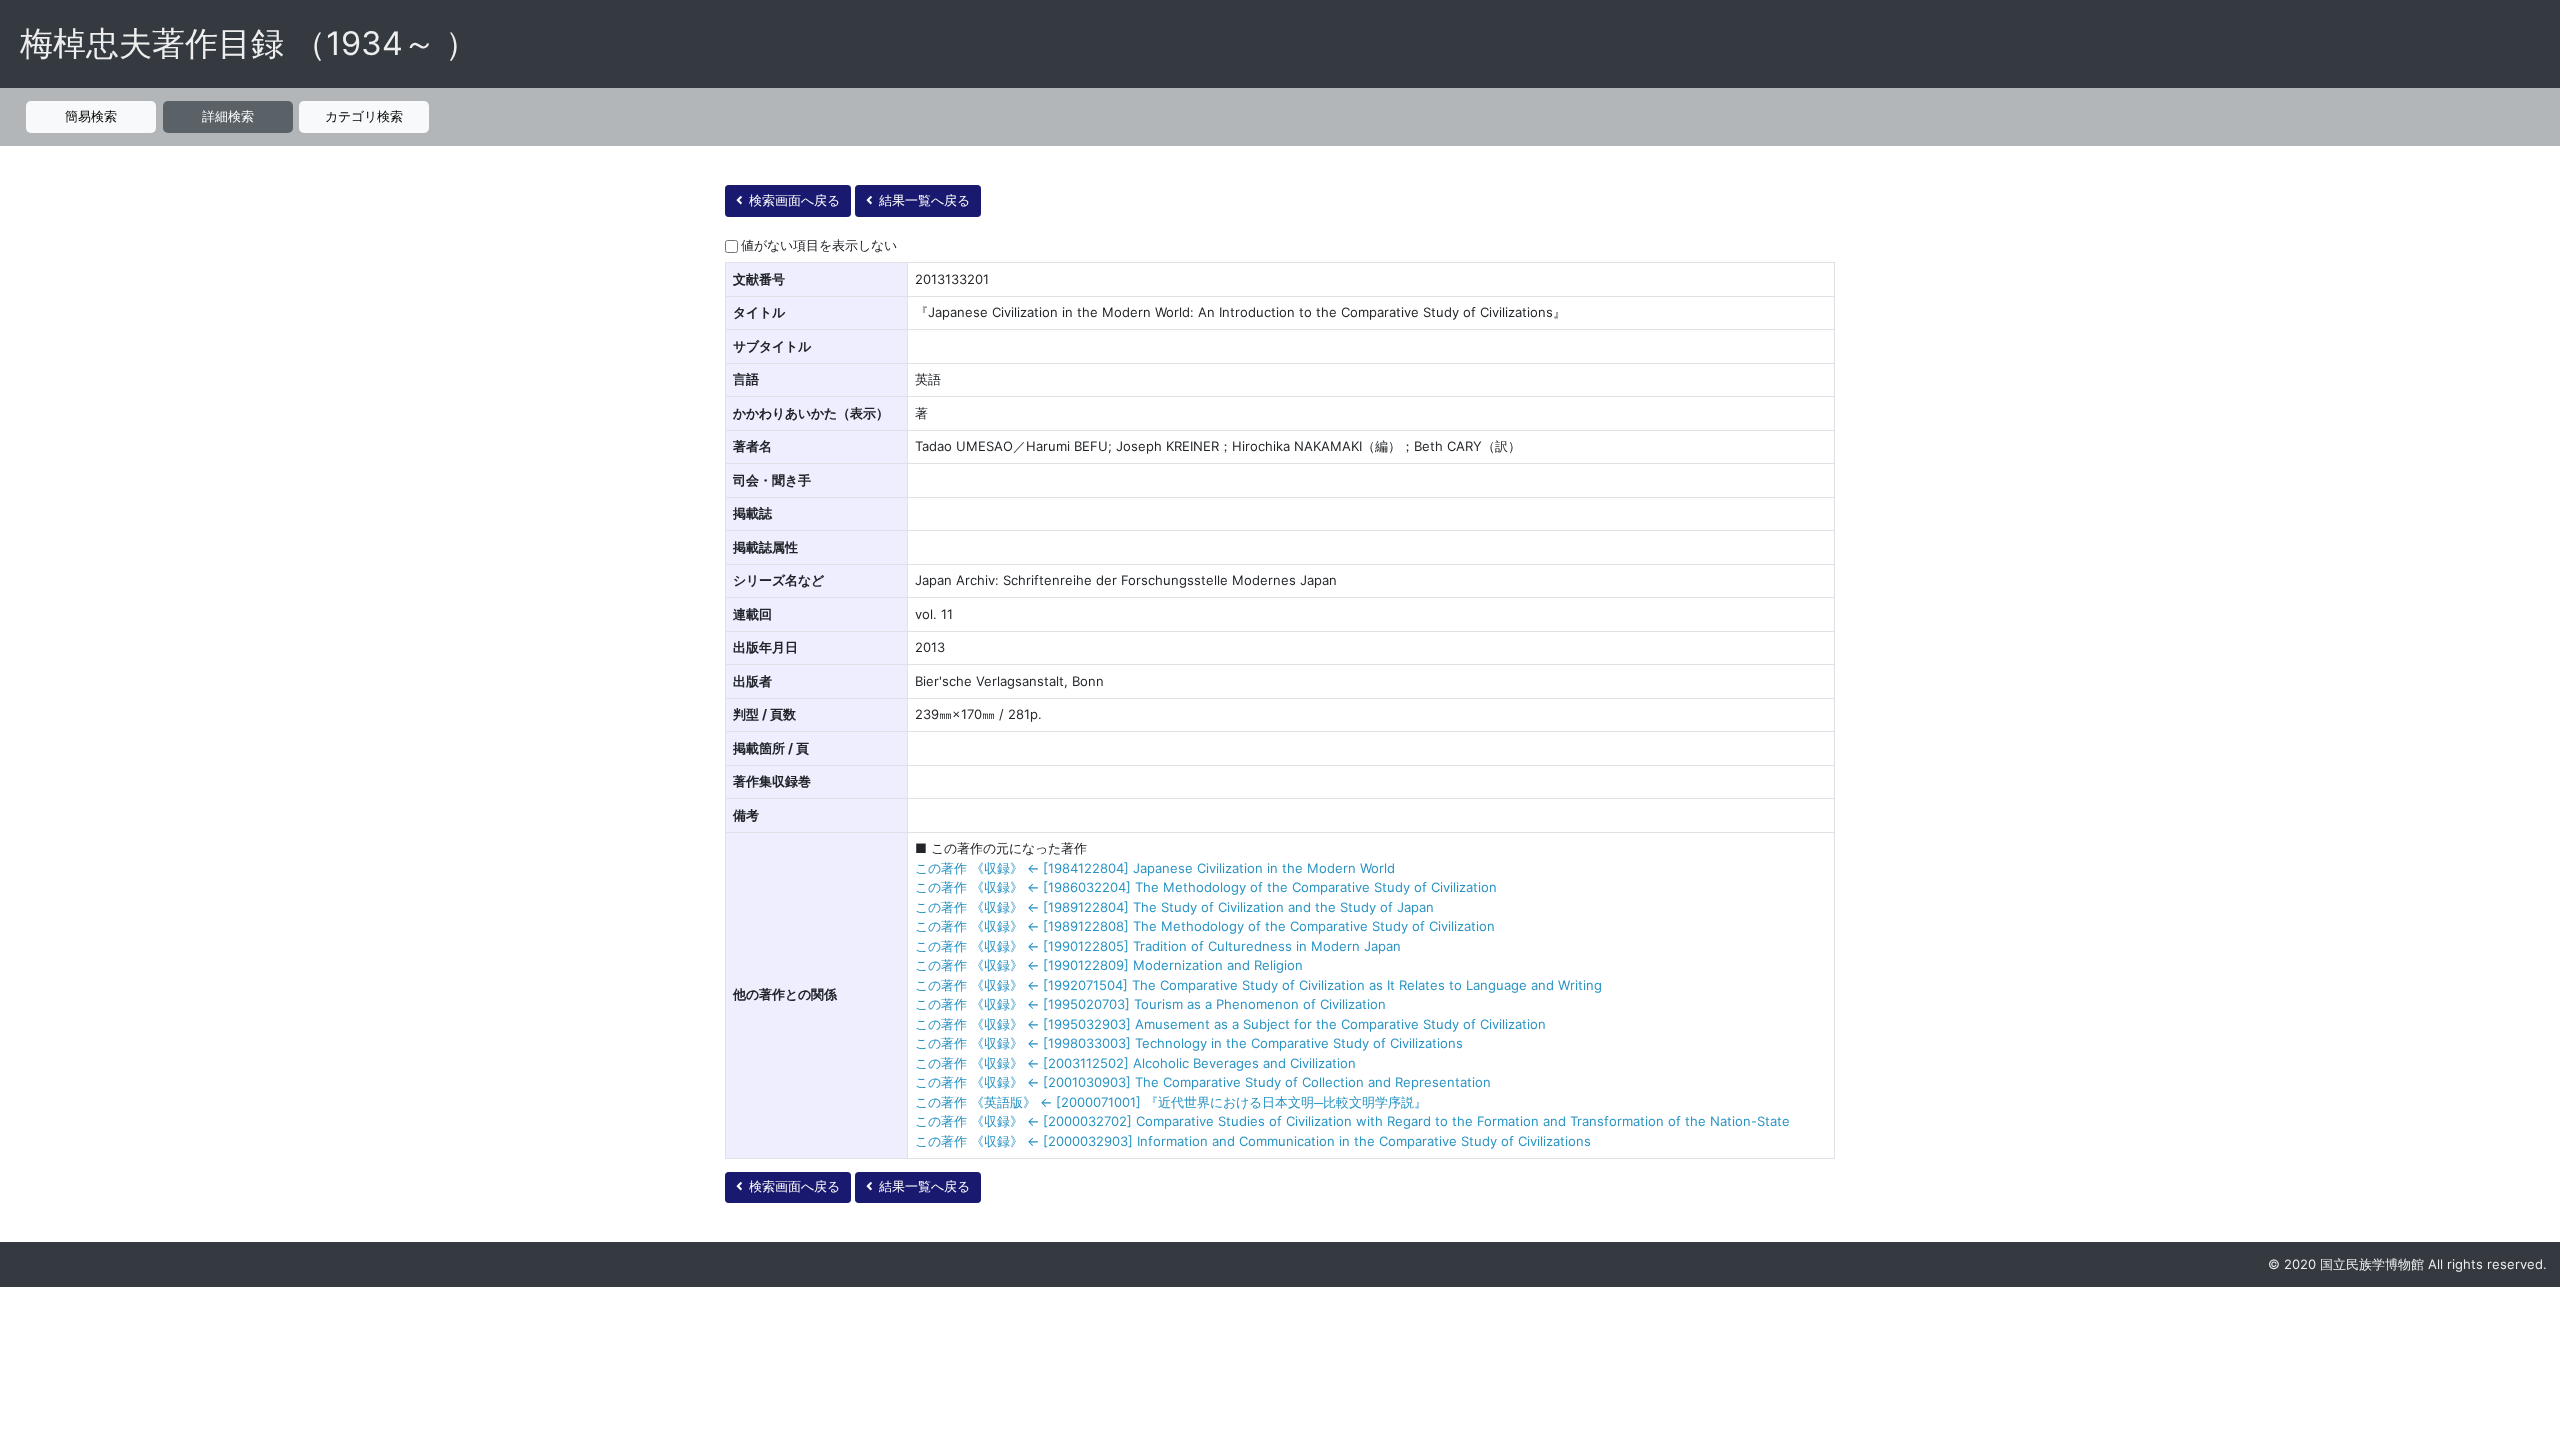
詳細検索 (228, 116)
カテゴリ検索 (364, 116)
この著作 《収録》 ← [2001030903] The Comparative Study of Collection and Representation (1203, 1082)
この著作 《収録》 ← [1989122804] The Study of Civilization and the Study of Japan (1174, 907)
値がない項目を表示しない (819, 245)
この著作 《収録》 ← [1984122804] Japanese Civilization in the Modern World (1155, 868)
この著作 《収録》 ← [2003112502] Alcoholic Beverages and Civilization (1135, 1063)
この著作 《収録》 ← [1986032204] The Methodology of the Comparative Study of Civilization (1206, 887)
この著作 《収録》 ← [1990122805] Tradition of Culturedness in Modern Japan (1158, 946)
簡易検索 (91, 116)
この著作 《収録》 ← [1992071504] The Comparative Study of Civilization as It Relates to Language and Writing (1258, 985)
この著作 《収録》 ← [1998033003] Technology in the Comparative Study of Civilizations (1189, 1043)
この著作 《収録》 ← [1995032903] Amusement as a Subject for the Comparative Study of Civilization (1230, 1024)
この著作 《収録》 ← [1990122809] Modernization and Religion (1109, 965)
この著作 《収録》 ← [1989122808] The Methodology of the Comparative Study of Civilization (1205, 926)
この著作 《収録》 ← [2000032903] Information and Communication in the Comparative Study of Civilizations (1253, 1141)
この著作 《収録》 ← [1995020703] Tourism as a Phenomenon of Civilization (1150, 1004)
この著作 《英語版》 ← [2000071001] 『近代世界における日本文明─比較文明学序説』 (1171, 1102)
